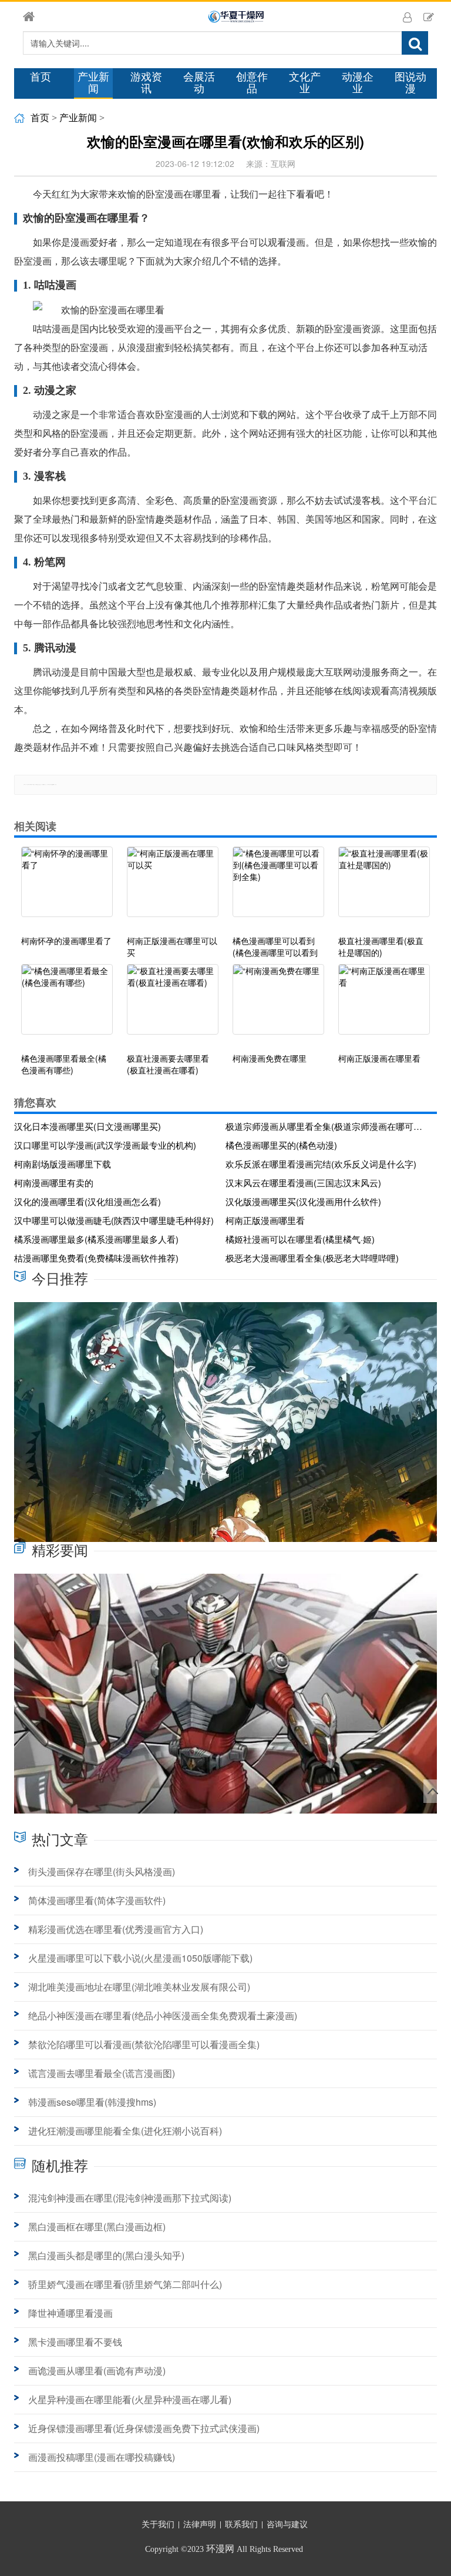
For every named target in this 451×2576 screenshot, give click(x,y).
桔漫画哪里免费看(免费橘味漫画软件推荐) (96, 1258)
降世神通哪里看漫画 (70, 2313)
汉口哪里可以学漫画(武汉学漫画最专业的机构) (105, 1145)
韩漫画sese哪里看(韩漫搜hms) (92, 2102)
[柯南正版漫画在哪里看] (384, 1005)
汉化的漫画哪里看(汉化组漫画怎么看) (87, 1201)
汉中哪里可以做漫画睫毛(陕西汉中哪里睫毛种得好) (114, 1220)
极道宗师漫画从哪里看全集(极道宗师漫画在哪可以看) (327, 1126)
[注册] (429, 16)
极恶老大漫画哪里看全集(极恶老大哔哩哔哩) (312, 1258)
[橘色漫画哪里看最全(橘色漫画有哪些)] (67, 1005)
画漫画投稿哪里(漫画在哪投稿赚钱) (102, 2457)
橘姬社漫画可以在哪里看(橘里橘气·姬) (300, 1239)
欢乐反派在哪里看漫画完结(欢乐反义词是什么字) (321, 1164)
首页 (41, 77)
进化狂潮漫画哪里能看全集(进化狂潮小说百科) (125, 2131)
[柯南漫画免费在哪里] (278, 1005)
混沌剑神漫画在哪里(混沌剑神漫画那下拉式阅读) (130, 2198)
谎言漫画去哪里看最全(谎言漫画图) (102, 2073)
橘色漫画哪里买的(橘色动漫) (281, 1145)
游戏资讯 (146, 83)
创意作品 (252, 83)
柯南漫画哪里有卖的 (54, 1182)
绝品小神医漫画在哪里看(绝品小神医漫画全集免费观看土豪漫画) (163, 2015)
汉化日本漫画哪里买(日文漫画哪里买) (87, 1126)
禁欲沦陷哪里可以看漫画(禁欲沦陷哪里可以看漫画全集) (144, 2044)
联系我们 (241, 2525)
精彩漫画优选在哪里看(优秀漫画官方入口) (116, 1929)
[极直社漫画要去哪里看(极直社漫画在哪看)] (173, 1005)
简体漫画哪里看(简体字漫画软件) (97, 1900)
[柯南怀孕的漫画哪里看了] (67, 888)
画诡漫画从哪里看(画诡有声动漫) (97, 2371)
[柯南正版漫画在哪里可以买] (173, 888)
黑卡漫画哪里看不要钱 (75, 2342)
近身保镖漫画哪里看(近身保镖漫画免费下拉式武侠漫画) (144, 2428)
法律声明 (200, 2525)
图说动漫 (410, 83)
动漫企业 (358, 83)
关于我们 (158, 2525)
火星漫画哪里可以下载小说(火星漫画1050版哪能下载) (140, 1958)
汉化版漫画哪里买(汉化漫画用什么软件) (303, 1201)
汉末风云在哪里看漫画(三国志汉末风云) (303, 1182)
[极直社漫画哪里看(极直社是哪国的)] (384, 888)
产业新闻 (93, 83)
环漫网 (220, 2549)
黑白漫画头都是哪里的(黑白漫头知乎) (106, 2255)
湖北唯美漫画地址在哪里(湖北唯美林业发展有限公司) (139, 1987)
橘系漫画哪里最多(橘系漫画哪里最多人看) (96, 1239)
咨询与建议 (287, 2525)
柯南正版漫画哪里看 (265, 1220)
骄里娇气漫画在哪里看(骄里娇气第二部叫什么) (125, 2284)
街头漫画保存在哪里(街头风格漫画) (102, 1871)
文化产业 (305, 83)
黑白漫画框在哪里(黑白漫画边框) (97, 2227)
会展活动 (199, 83)
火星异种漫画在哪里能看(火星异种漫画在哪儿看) (130, 2399)
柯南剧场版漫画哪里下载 (63, 1164)
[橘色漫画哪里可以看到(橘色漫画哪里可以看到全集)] (278, 888)
